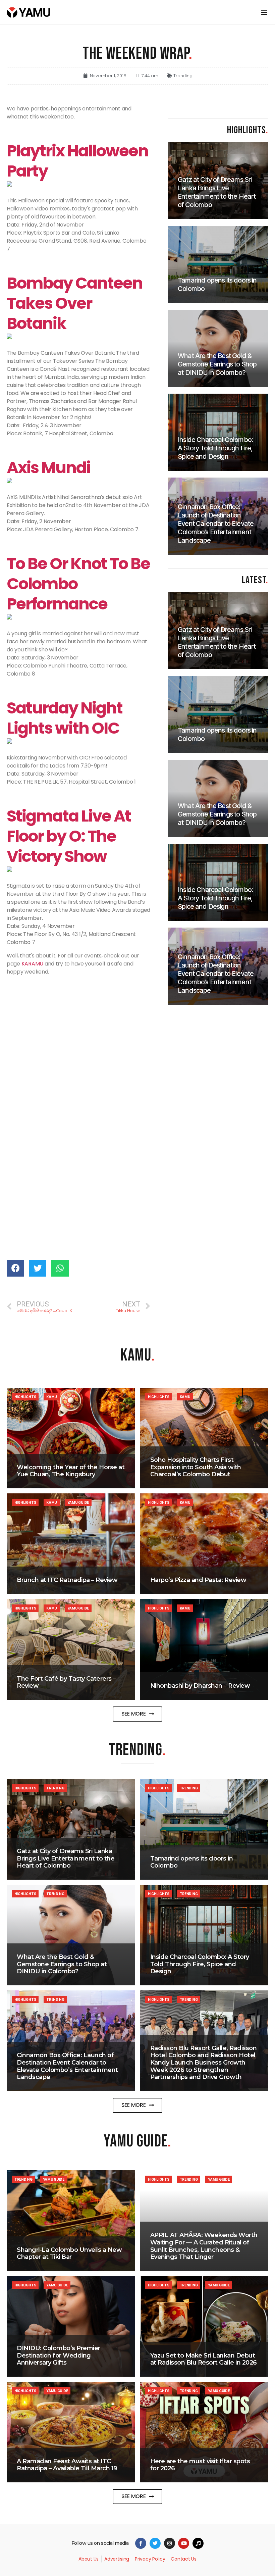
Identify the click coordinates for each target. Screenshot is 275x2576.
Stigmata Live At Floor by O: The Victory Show (69, 836)
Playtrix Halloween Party (77, 161)
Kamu (52, 1397)
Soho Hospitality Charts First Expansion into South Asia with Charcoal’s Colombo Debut (196, 1467)
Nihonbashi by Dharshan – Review (200, 1686)
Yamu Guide (78, 1502)
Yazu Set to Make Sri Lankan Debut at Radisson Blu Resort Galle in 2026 (204, 2359)
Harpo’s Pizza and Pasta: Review (198, 1580)
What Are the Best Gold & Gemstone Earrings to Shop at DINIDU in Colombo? (62, 1964)
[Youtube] (184, 2543)
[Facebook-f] (141, 2543)
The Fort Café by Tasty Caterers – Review (66, 1682)
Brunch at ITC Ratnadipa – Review (67, 1580)
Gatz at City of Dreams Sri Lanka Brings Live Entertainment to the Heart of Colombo (66, 1858)
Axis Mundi (48, 468)
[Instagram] (170, 2543)
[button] (138, 1714)
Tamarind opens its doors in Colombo (192, 1862)
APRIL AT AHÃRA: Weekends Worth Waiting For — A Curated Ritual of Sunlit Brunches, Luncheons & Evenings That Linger (204, 2246)
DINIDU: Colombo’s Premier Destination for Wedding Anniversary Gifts (59, 2355)
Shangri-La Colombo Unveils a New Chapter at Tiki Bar (69, 2253)
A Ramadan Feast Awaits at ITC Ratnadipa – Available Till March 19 (67, 2465)
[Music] (198, 2543)
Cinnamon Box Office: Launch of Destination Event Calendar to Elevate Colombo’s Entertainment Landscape (67, 2066)
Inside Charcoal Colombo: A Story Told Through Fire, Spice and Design (200, 1964)
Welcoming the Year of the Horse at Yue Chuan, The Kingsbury (71, 1471)
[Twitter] (155, 2543)
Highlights (25, 1397)
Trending (183, 76)
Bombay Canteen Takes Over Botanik (75, 303)
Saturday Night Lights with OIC (65, 718)
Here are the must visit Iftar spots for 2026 (200, 2465)
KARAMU (32, 964)
